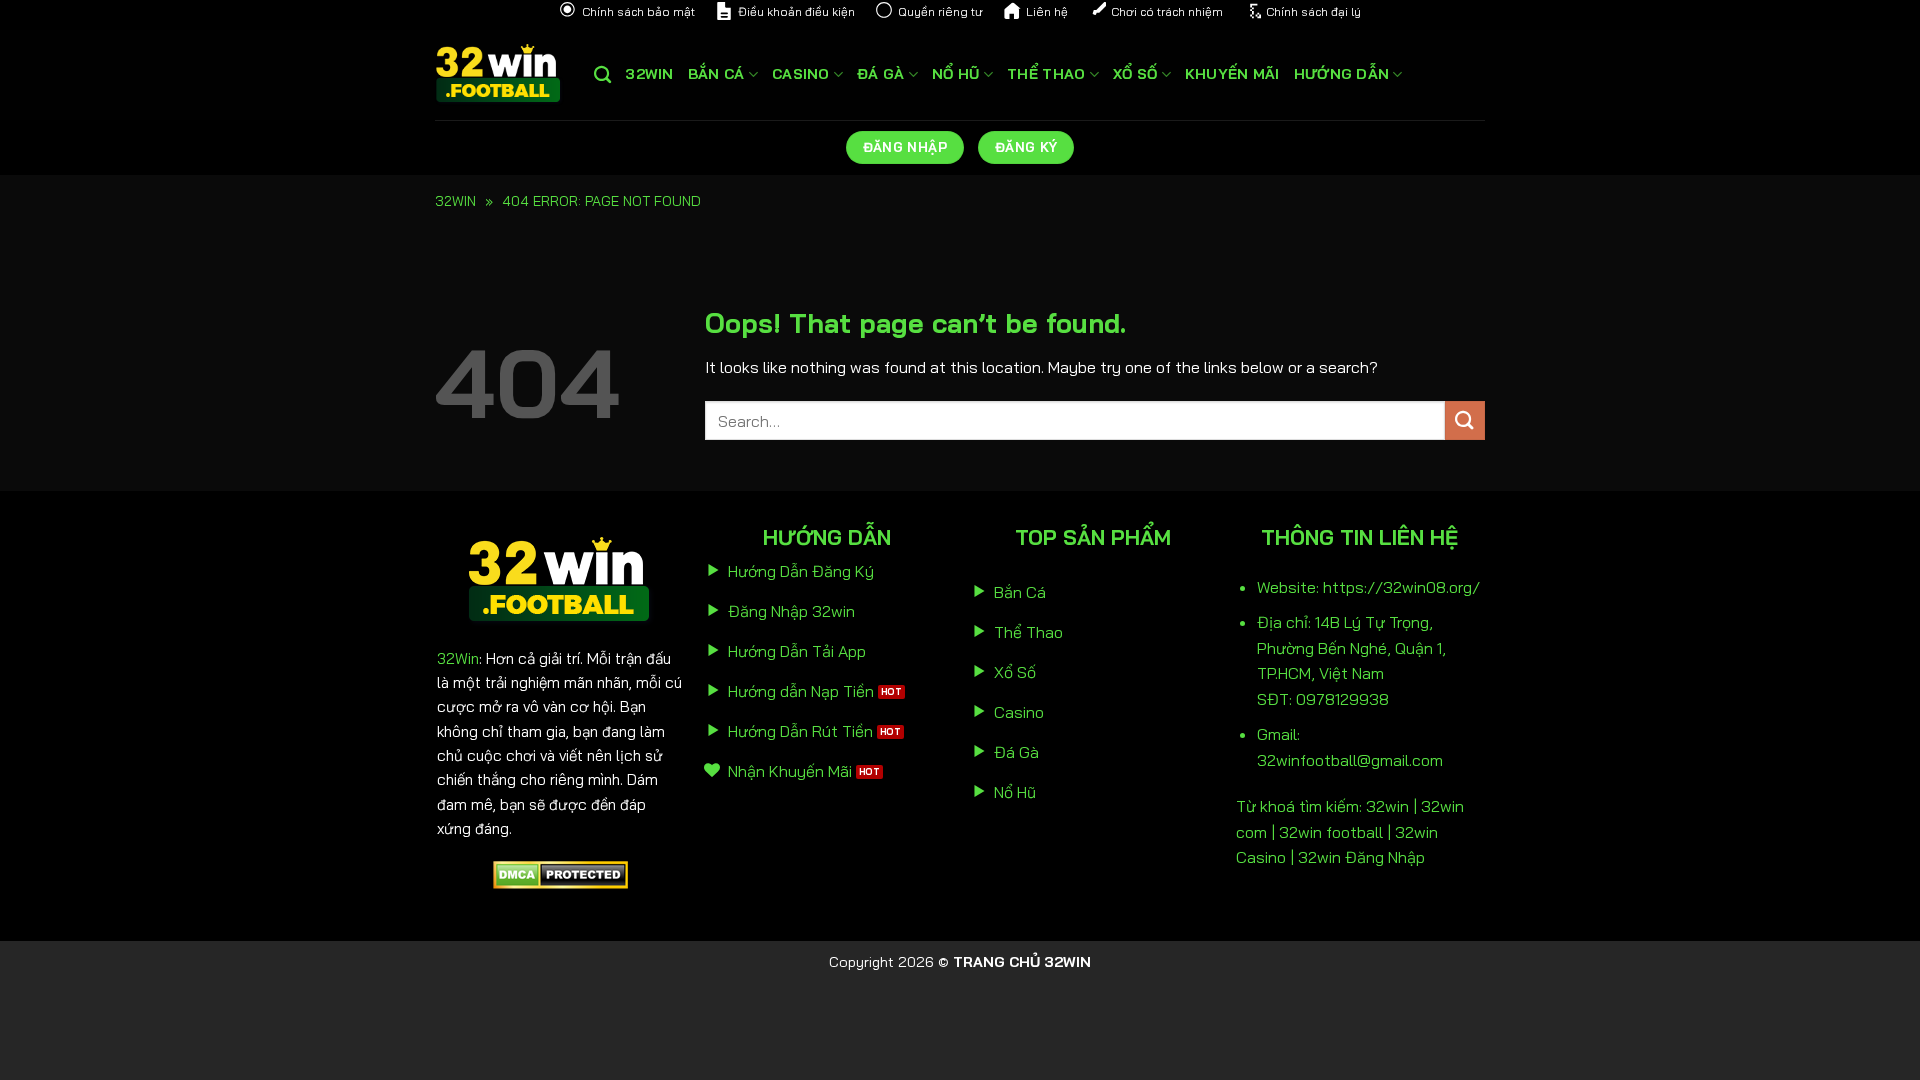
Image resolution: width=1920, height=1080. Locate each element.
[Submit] (1465, 420)
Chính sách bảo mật (638, 11)
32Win (458, 658)
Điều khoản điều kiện (796, 11)
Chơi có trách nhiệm (1167, 11)
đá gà (880, 74)
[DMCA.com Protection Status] (560, 873)
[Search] (602, 75)
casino (801, 74)
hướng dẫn (1342, 74)
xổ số (1135, 74)
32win (649, 74)
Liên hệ (1047, 11)
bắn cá (716, 74)
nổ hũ (955, 74)
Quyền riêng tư (940, 11)
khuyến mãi (1232, 74)
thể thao (1046, 74)
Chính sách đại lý (1313, 11)
